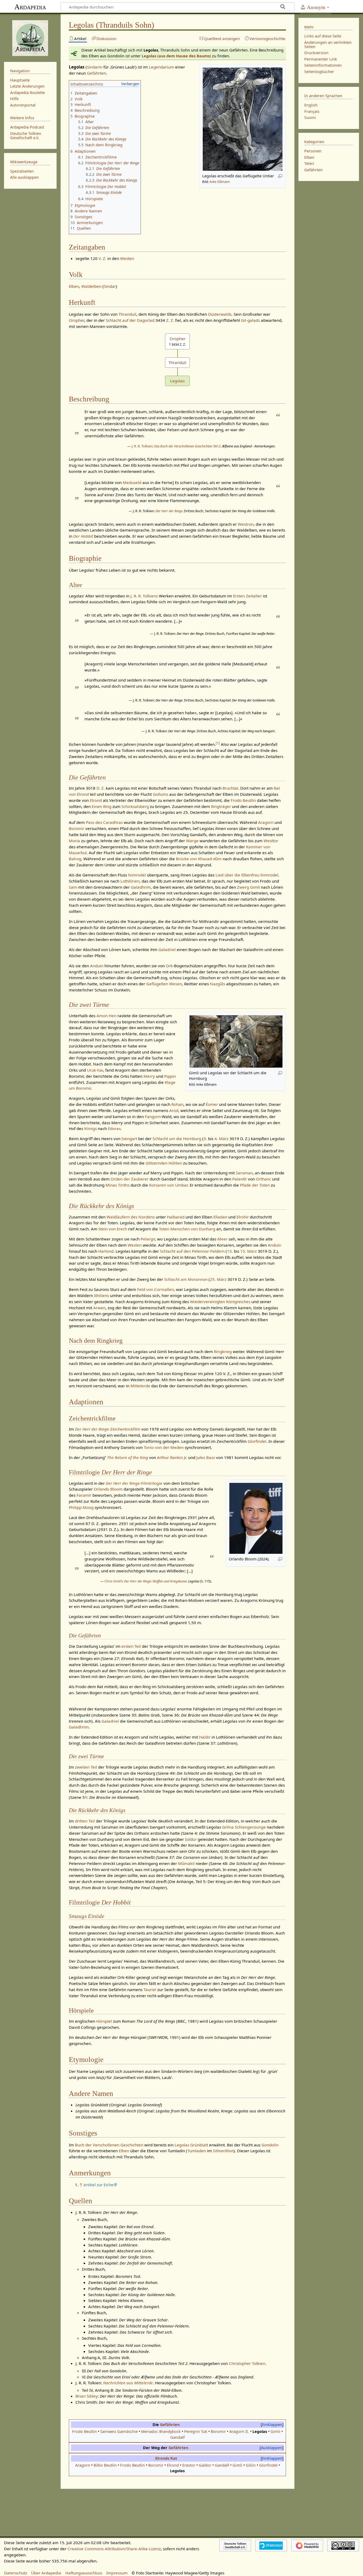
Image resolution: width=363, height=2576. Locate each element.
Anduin (97, 966)
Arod (174, 1110)
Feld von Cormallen (155, 1289)
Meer (222, 1239)
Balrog (75, 859)
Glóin (251, 2465)
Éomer (212, 1104)
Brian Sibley (87, 2396)
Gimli (255, 887)
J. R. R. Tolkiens (144, 596)
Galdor (205, 2465)
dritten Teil (85, 1821)
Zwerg (243, 887)
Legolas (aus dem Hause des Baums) (176, 56)
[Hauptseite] (30, 37)
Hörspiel (104, 2021)
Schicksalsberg (135, 806)
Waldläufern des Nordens (131, 1217)
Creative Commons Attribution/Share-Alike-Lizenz (114, 2549)
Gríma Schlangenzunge (244, 1827)
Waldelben (91, 286)
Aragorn (266, 822)
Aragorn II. (239, 2431)
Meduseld (132, 482)
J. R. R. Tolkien (142, 446)
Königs (90, 1128)
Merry (149, 1076)
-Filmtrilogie (134, 1483)
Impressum (117, 2573)
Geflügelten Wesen (164, 984)
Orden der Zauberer (130, 1179)
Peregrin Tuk (196, 2431)
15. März (248, 1251)
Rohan (177, 1104)
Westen (127, 258)
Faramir (84, 1495)
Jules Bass (206, 1457)
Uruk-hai (95, 1070)
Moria (74, 841)
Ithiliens (102, 1295)
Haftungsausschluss (84, 2573)
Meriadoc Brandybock (161, 2431)
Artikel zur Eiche (98, 2185)
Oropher (77, 320)
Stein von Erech (113, 1229)
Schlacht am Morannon (186, 1279)
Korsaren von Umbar (168, 1185)
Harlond (106, 1251)
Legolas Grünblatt (191, 2145)
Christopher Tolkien (247, 2363)
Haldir (205, 1737)
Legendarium (161, 67)
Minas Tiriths (117, 1185)
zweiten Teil (86, 1767)
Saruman (244, 1173)
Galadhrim (141, 887)
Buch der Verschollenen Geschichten (109, 2145)
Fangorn (153, 1116)
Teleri (309, 163)
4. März (221, 1139)
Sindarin (95, 67)
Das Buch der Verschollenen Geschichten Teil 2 (187, 446)
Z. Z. (170, 320)
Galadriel (167, 949)
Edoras (114, 1128)
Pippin (170, 1076)
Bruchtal (230, 788)
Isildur (191, 1839)
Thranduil (127, 314)
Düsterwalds (220, 314)
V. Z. (102, 258)
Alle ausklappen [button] (24, 177)
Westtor (271, 841)
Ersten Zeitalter (247, 596)
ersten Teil (131, 1646)
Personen (313, 151)
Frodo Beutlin (243, 800)
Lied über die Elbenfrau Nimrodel (247, 875)
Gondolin (270, 2145)
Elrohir (243, 1217)
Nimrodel (137, 875)
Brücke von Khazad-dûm (199, 859)
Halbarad (176, 1217)
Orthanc (263, 1179)
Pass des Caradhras (104, 822)
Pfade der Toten (255, 1185)
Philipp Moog (81, 1507)
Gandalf (178, 2437)
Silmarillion (223, 2151)
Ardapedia (30, 7)
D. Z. (101, 788)
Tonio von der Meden (164, 1447)
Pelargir (148, 1239)
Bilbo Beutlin (105, 2465)
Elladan (220, 1217)
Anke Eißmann (220, 182)
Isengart (129, 1139)
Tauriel (150, 1989)
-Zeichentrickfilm (108, 1429)
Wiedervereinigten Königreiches (220, 1302)
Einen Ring (102, 806)
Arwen (99, 1308)
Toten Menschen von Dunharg (187, 1229)
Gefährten (96, 73)
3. (205, 1139)
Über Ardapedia (46, 2573)
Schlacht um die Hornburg (177, 1139)
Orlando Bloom (108, 1489)
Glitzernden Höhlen (164, 1163)
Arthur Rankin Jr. (172, 1457)
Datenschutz (16, 2573)
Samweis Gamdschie (119, 2431)
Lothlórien (130, 881)
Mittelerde (140, 1386)
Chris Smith (113, 1581)
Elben (74, 286)
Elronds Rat (166, 2458)
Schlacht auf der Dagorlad (130, 320)
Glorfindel (257, 1441)
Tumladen (197, 2151)
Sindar (110, 286)
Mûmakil (186, 1863)
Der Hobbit (83, 536)
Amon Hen (106, 1016)
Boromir (77, 828)
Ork (169, 966)
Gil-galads (250, 320)
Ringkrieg (223, 1351)
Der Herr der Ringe (169, 511)
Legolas (177, 381)
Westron (246, 524)
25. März (218, 1279)
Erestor (189, 2465)
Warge (192, 841)
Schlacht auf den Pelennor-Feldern (192, 1251)
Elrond (96, 800)
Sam (73, 887)
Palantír (240, 1179)
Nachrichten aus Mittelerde (128, 2383)
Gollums (161, 794)
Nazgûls (218, 984)
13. (230, 1251)
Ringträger (221, 806)
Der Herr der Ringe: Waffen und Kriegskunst (155, 1581)
